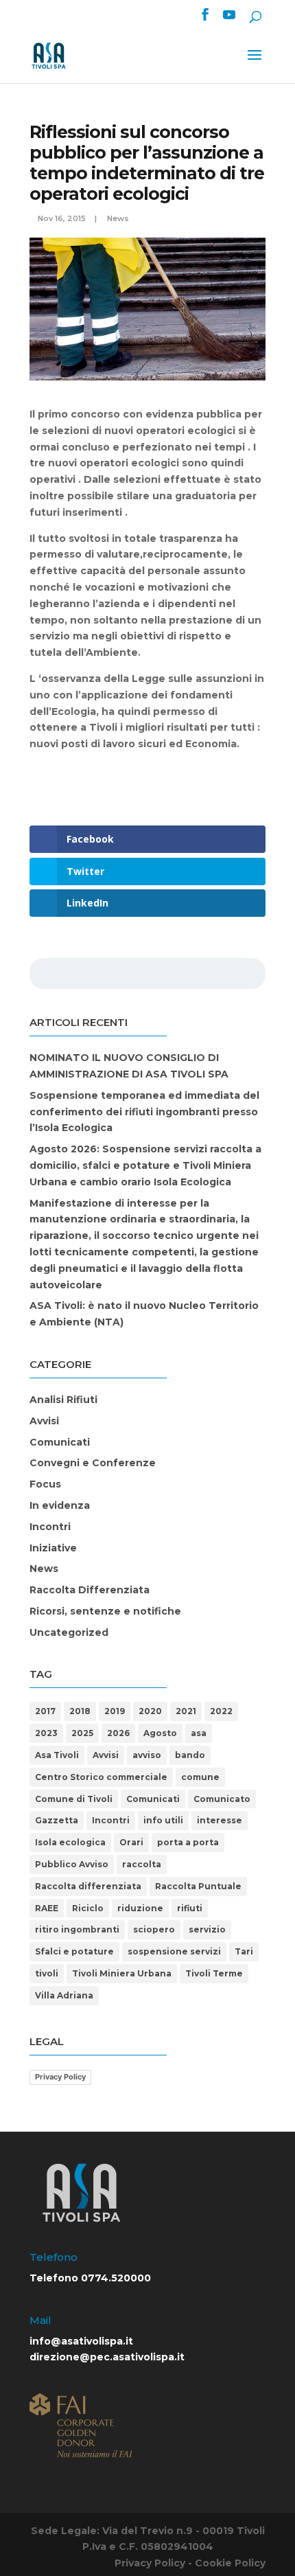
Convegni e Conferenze (93, 1463)
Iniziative (53, 1548)
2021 (186, 1711)
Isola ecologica (70, 1842)
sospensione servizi (174, 1951)
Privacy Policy (60, 2077)
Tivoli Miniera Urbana (122, 1973)
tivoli (47, 1973)
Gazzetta (57, 1820)
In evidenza (60, 1505)
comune (200, 1777)
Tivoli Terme (214, 1973)
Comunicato (222, 1799)
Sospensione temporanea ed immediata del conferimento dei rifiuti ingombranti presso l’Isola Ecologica (144, 1112)
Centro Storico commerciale (101, 1777)
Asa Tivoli (57, 1755)
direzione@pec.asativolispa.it (107, 2357)
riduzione (140, 1908)
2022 (221, 1711)
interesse (220, 1820)
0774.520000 (116, 2278)
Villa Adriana (64, 1995)
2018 (80, 1711)
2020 (150, 1711)
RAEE (47, 1908)
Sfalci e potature (74, 1951)
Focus (45, 1484)
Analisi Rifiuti (63, 1400)
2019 (115, 1711)
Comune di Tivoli (74, 1799)
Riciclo (88, 1908)
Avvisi (44, 1421)
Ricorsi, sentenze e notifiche (105, 1611)
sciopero (154, 1929)
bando (190, 1755)
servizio (207, 1929)
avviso (147, 1755)
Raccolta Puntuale (198, 1886)
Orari (131, 1842)
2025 (82, 1733)
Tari (244, 1951)
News (118, 218)
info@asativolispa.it (81, 2341)
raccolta (142, 1864)
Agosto (160, 1733)
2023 (46, 1733)
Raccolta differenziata (88, 1886)
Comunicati (60, 1442)
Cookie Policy (230, 2563)
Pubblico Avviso (72, 1864)
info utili (163, 1820)
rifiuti (190, 1908)
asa (199, 1733)
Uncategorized (69, 1632)
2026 (118, 1733)
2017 (45, 1711)
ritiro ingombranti (77, 1929)
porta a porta (188, 1842)
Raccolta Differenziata (90, 1590)
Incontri (50, 1527)
